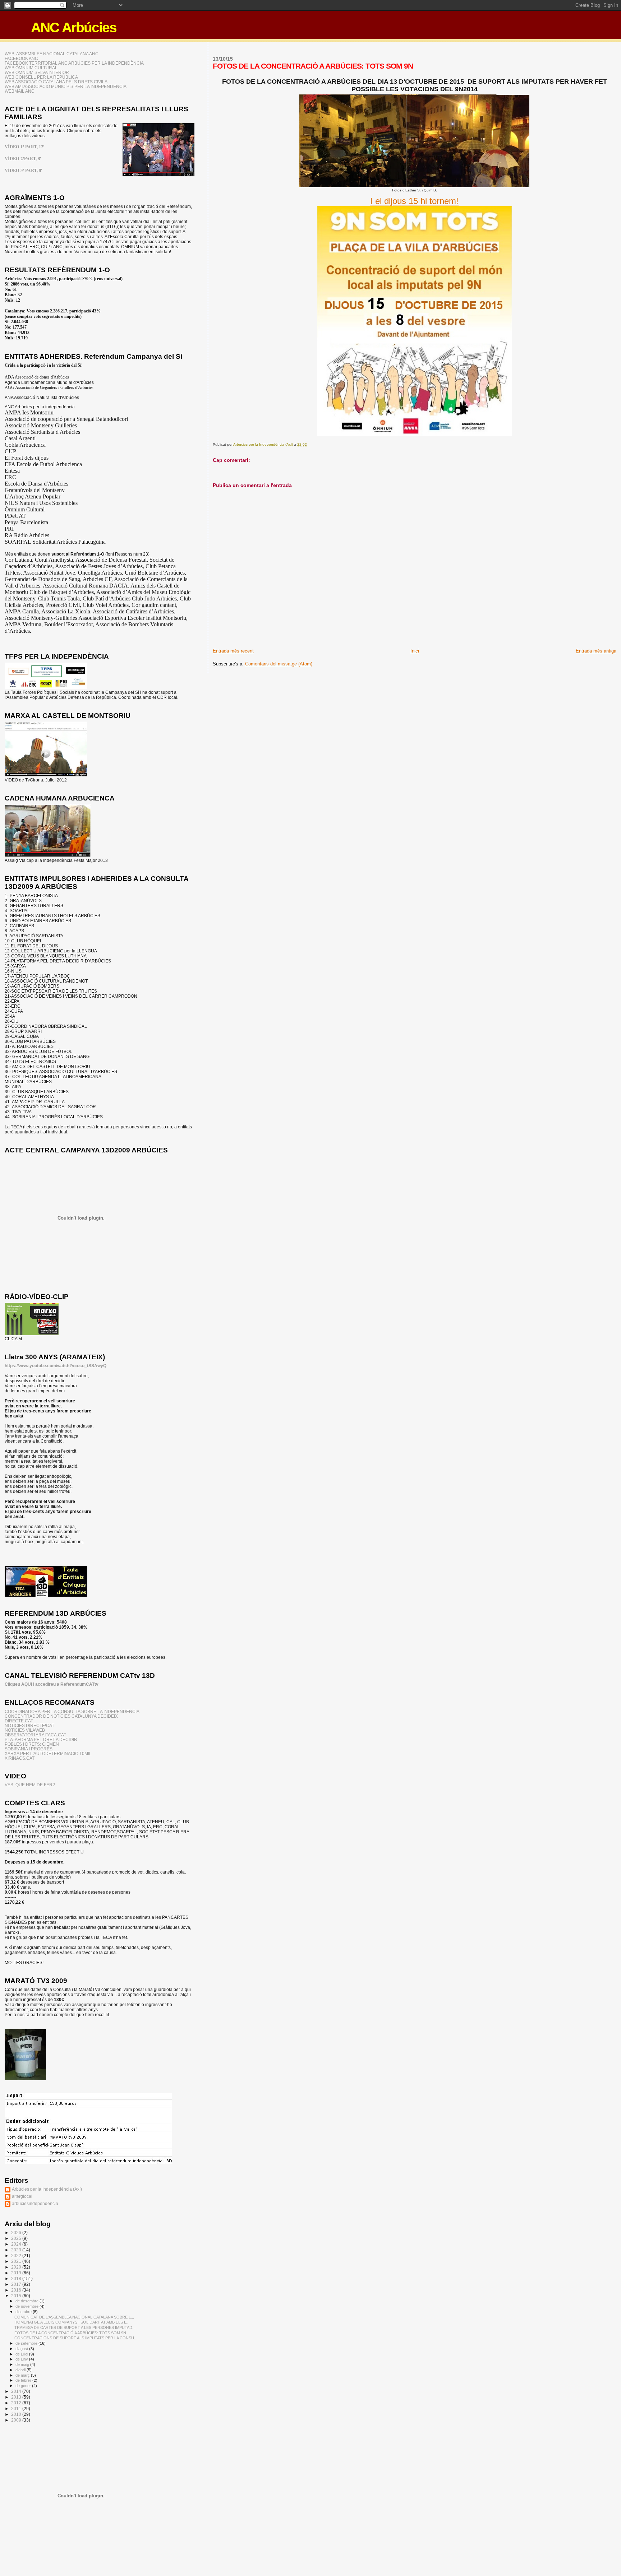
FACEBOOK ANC (21, 58)
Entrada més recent (233, 651)
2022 (17, 2255)
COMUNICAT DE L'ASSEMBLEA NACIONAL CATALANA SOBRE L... (74, 2317)
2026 (17, 2232)
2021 (17, 2261)
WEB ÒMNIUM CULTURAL (31, 68)
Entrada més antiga (596, 651)
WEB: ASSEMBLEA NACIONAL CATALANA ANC (52, 54)
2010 (17, 2414)
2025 (17, 2238)
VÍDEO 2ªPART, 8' (23, 158)
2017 (17, 2284)
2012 (17, 2403)
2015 (17, 2296)
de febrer (24, 2380)
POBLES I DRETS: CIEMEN (32, 1744)
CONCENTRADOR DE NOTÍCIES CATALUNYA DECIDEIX (61, 1716)
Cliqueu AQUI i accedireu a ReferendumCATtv (52, 1684)
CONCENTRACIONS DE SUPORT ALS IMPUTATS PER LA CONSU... (76, 2338)
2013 (17, 2397)
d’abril (21, 2370)
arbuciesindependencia (35, 2203)
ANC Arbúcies (74, 27)
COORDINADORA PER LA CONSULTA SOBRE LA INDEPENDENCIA (72, 1711)
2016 (17, 2290)
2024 (17, 2244)
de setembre (27, 2343)
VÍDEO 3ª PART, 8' (23, 170)
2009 (17, 2420)
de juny (22, 2359)
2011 (17, 2408)
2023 (17, 2250)
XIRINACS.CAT (20, 1758)
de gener (24, 2386)
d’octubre (24, 2312)
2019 (17, 2273)
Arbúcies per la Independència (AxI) (47, 2189)
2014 (17, 2391)
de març (23, 2375)
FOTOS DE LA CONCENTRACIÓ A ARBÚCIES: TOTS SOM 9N (70, 2333)
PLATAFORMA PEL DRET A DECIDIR (41, 1739)
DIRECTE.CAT (19, 1721)
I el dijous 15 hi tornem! (414, 201)
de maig (23, 2364)
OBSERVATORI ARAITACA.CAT (35, 1735)
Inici (415, 651)
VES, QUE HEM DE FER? (30, 1785)
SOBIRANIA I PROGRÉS (29, 1749)
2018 (17, 2278)
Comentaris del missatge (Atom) (279, 664)
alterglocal (22, 2196)
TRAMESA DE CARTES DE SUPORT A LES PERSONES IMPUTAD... (75, 2327)
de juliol (22, 2354)
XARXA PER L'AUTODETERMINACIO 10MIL (48, 1753)
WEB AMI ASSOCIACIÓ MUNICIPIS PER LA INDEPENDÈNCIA (66, 86)
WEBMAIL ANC (20, 91)
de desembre (27, 2301)
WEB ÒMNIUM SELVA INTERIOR (37, 72)
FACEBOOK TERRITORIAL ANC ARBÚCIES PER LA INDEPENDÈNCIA (74, 63)
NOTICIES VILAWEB (25, 1730)
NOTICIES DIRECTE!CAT (29, 1725)
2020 (17, 2267)
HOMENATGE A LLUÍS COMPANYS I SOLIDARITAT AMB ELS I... (71, 2322)
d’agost (22, 2349)
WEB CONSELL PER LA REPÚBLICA (41, 77)
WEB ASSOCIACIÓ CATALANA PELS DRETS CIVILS (56, 82)
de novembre (27, 2306)
